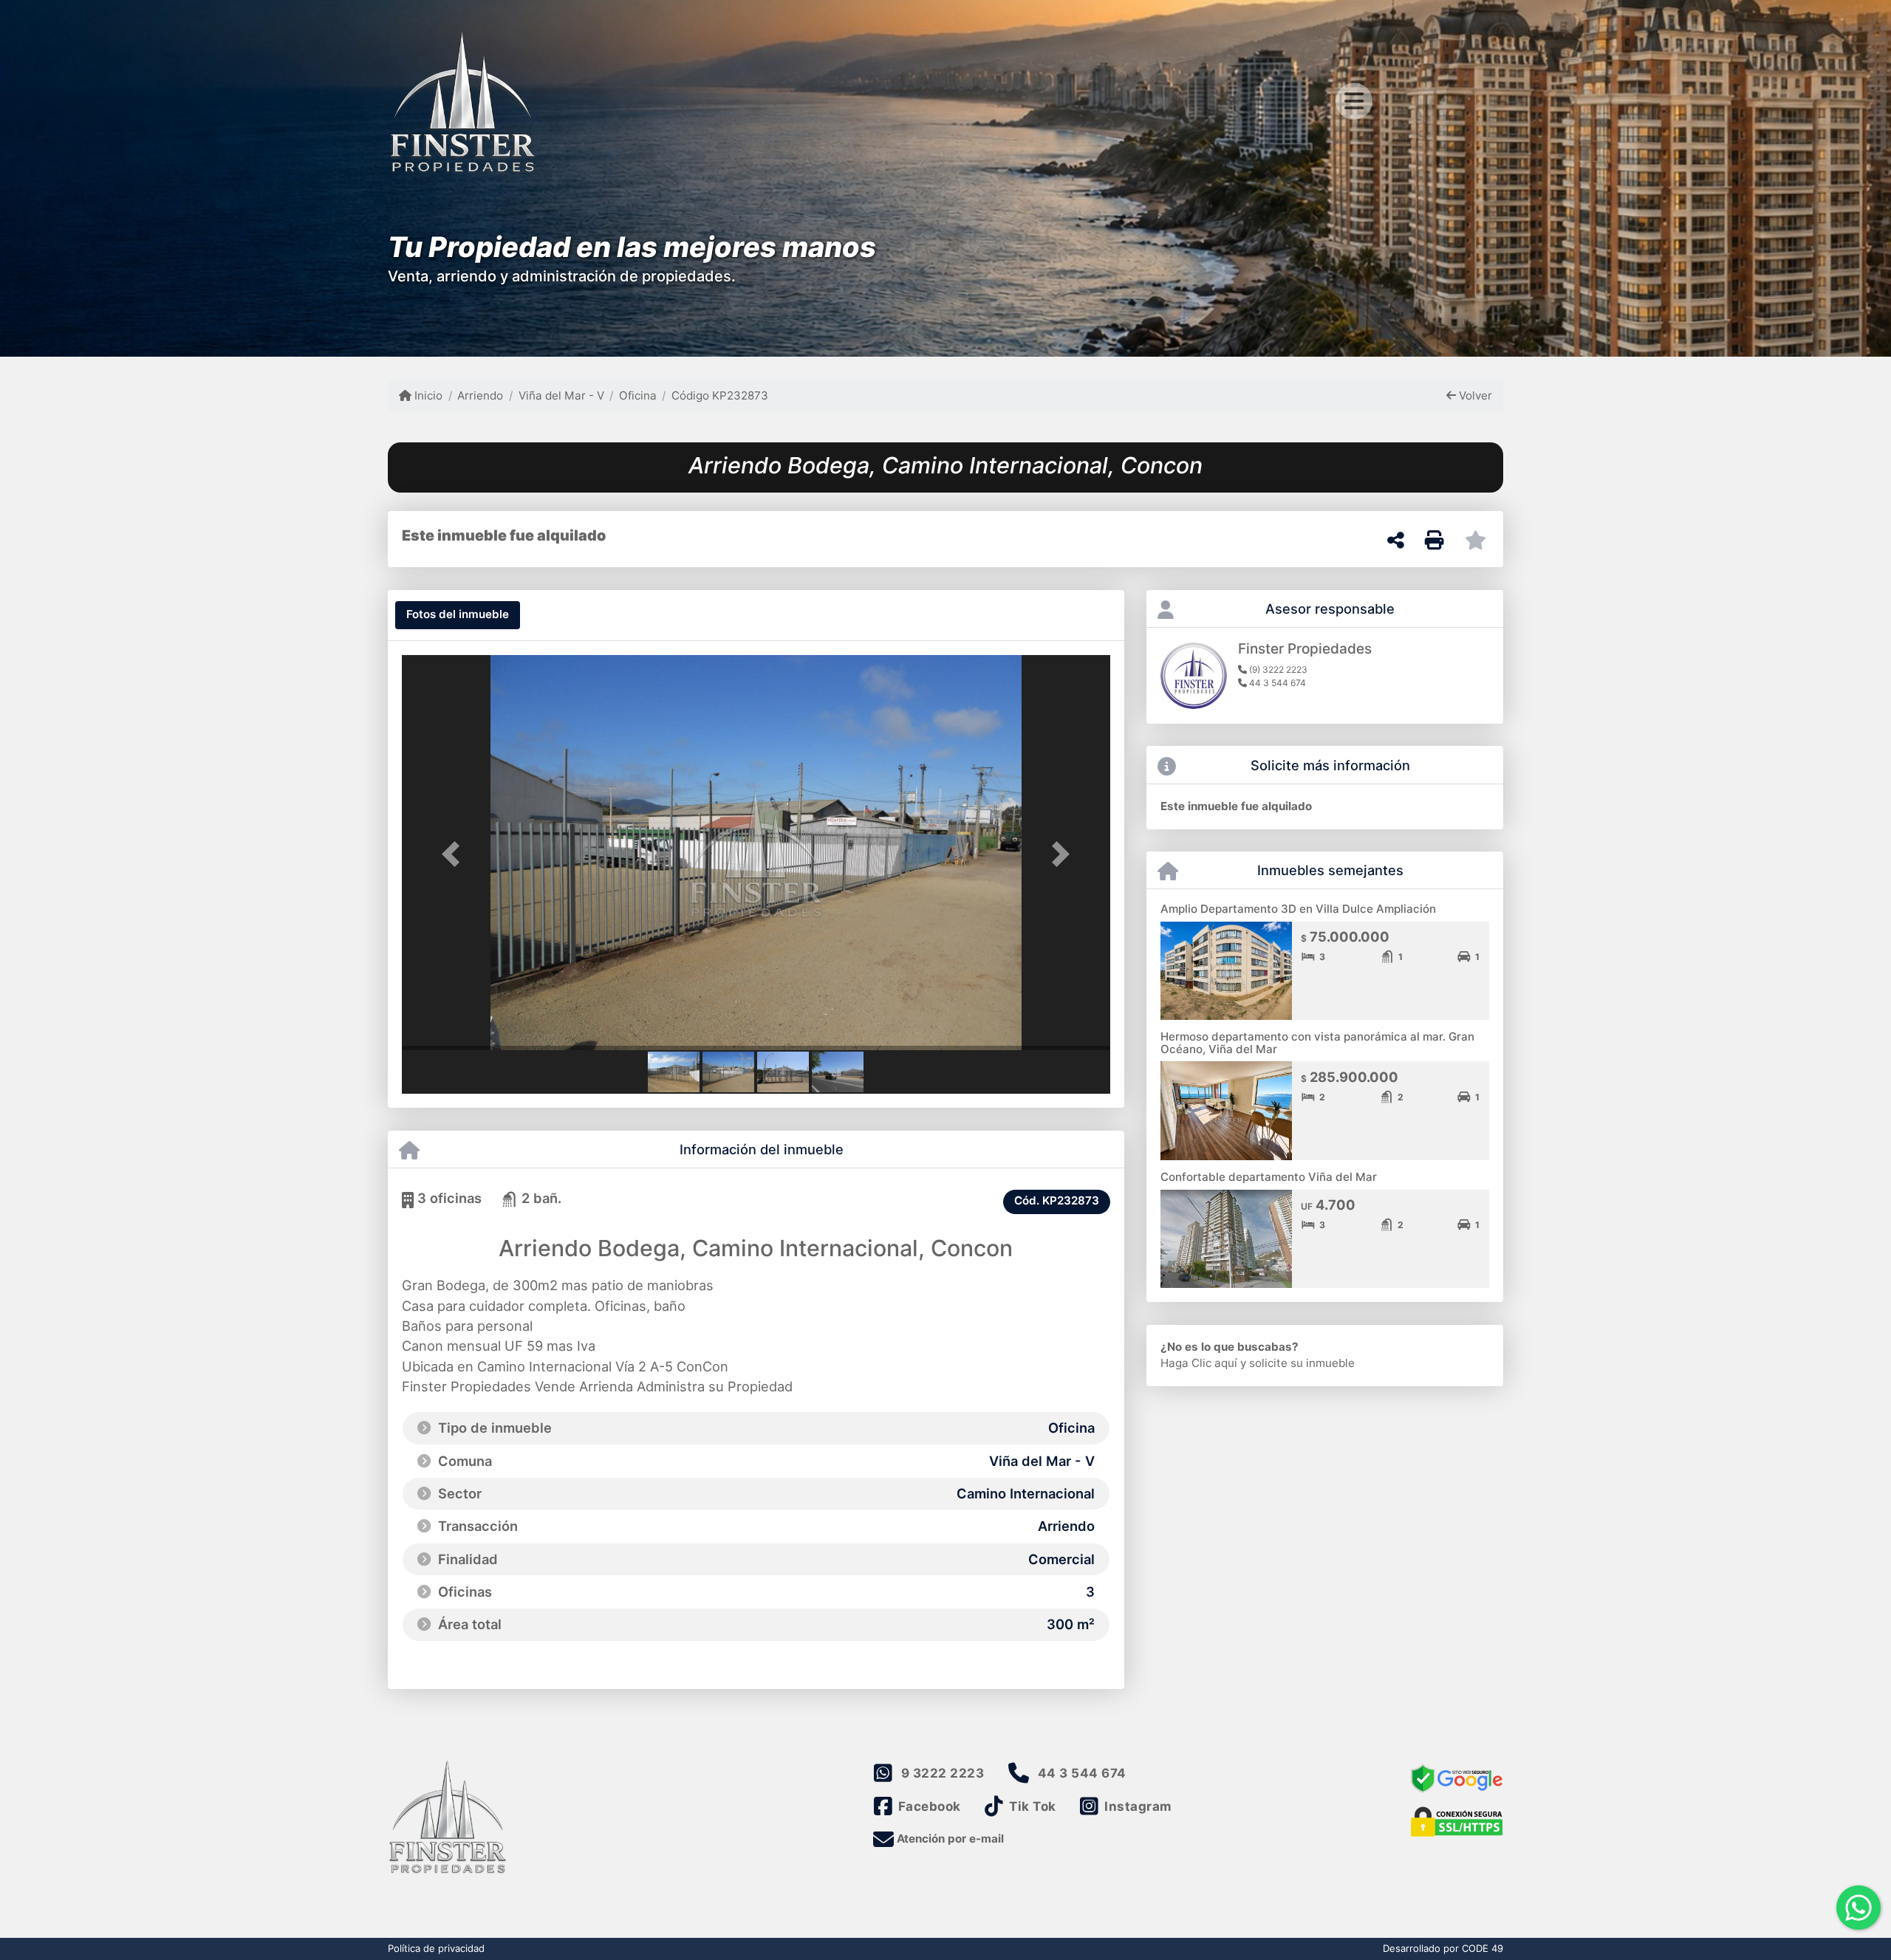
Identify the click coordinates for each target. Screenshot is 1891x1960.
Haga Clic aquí (1199, 1363)
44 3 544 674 (1082, 1773)
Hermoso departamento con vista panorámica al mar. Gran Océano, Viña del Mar (1317, 1043)
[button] (455, 854)
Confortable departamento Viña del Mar (1269, 1177)
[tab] (458, 615)
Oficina (638, 395)
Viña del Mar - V (561, 395)
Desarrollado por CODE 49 (1443, 1948)
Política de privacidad (436, 1948)
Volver (1474, 395)
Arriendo (480, 395)
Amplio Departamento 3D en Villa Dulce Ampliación (1298, 909)
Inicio (427, 395)
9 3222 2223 (943, 1773)
